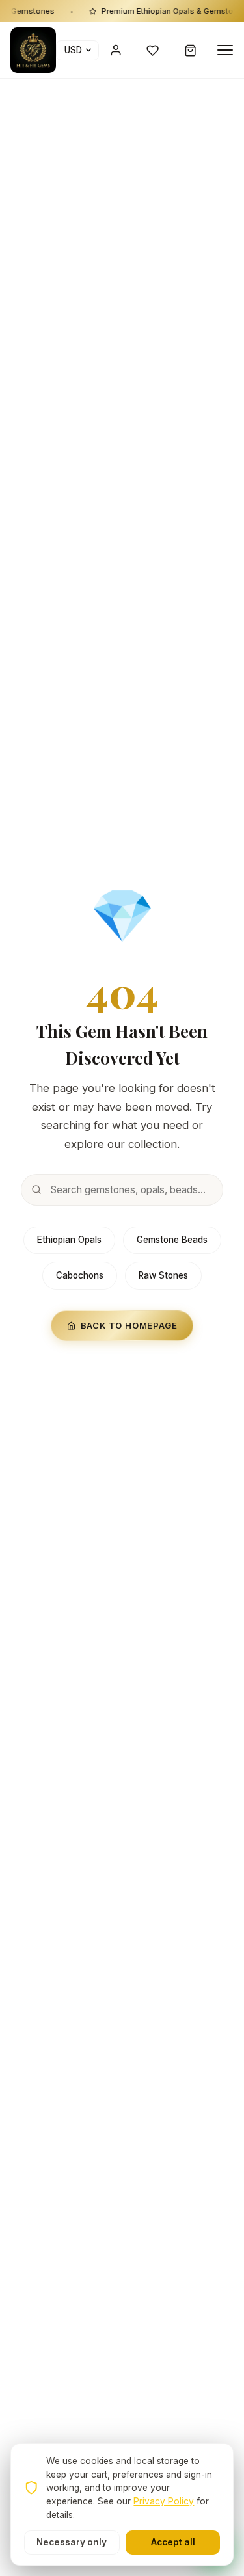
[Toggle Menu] (225, 50)
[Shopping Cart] (191, 50)
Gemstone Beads (172, 1240)
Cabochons (80, 1275)
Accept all (173, 2542)
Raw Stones (163, 1275)
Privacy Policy (164, 2501)
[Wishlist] (153, 50)
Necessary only (72, 2542)
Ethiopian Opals (69, 1240)
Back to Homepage (129, 1325)
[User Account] (116, 50)
